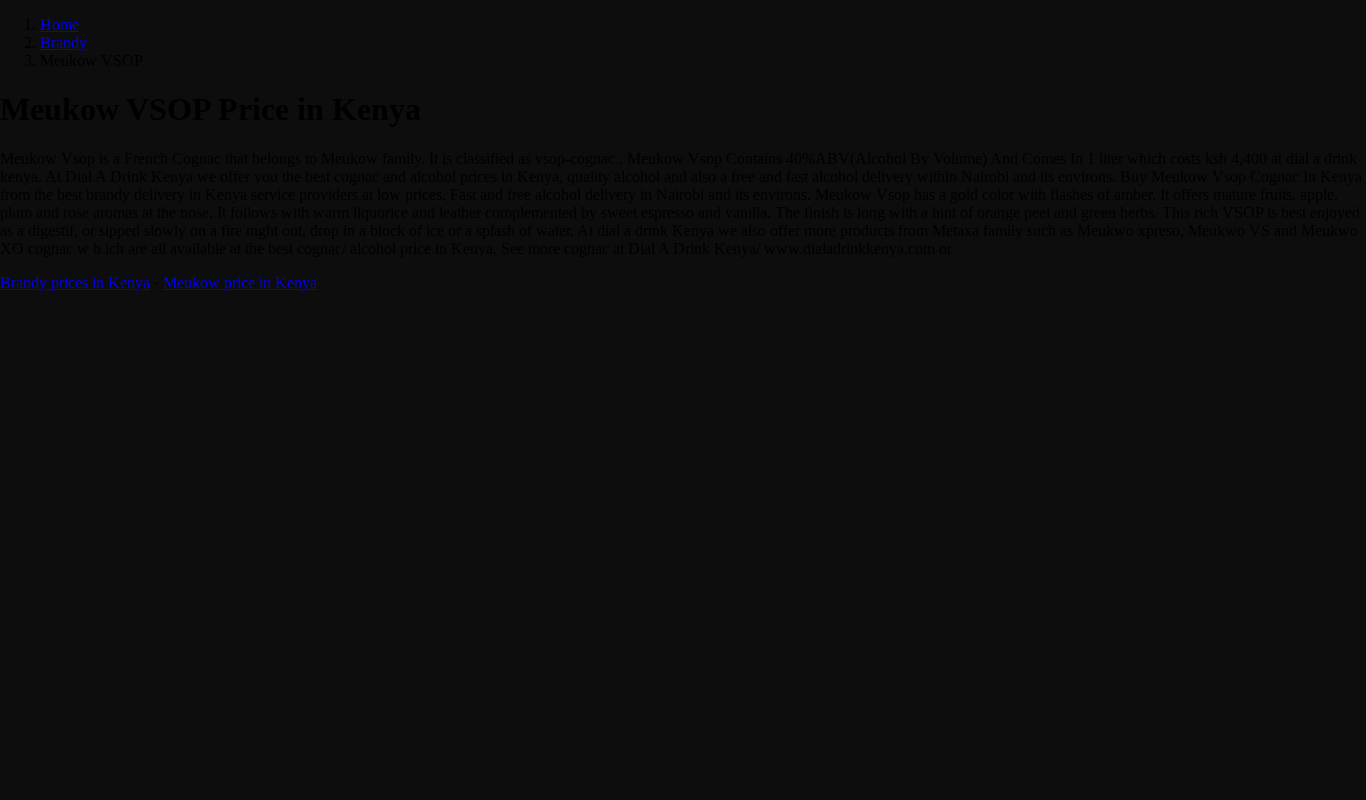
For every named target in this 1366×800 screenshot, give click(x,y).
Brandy (63, 42)
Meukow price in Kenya (240, 282)
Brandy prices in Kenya (75, 282)
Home (59, 24)
